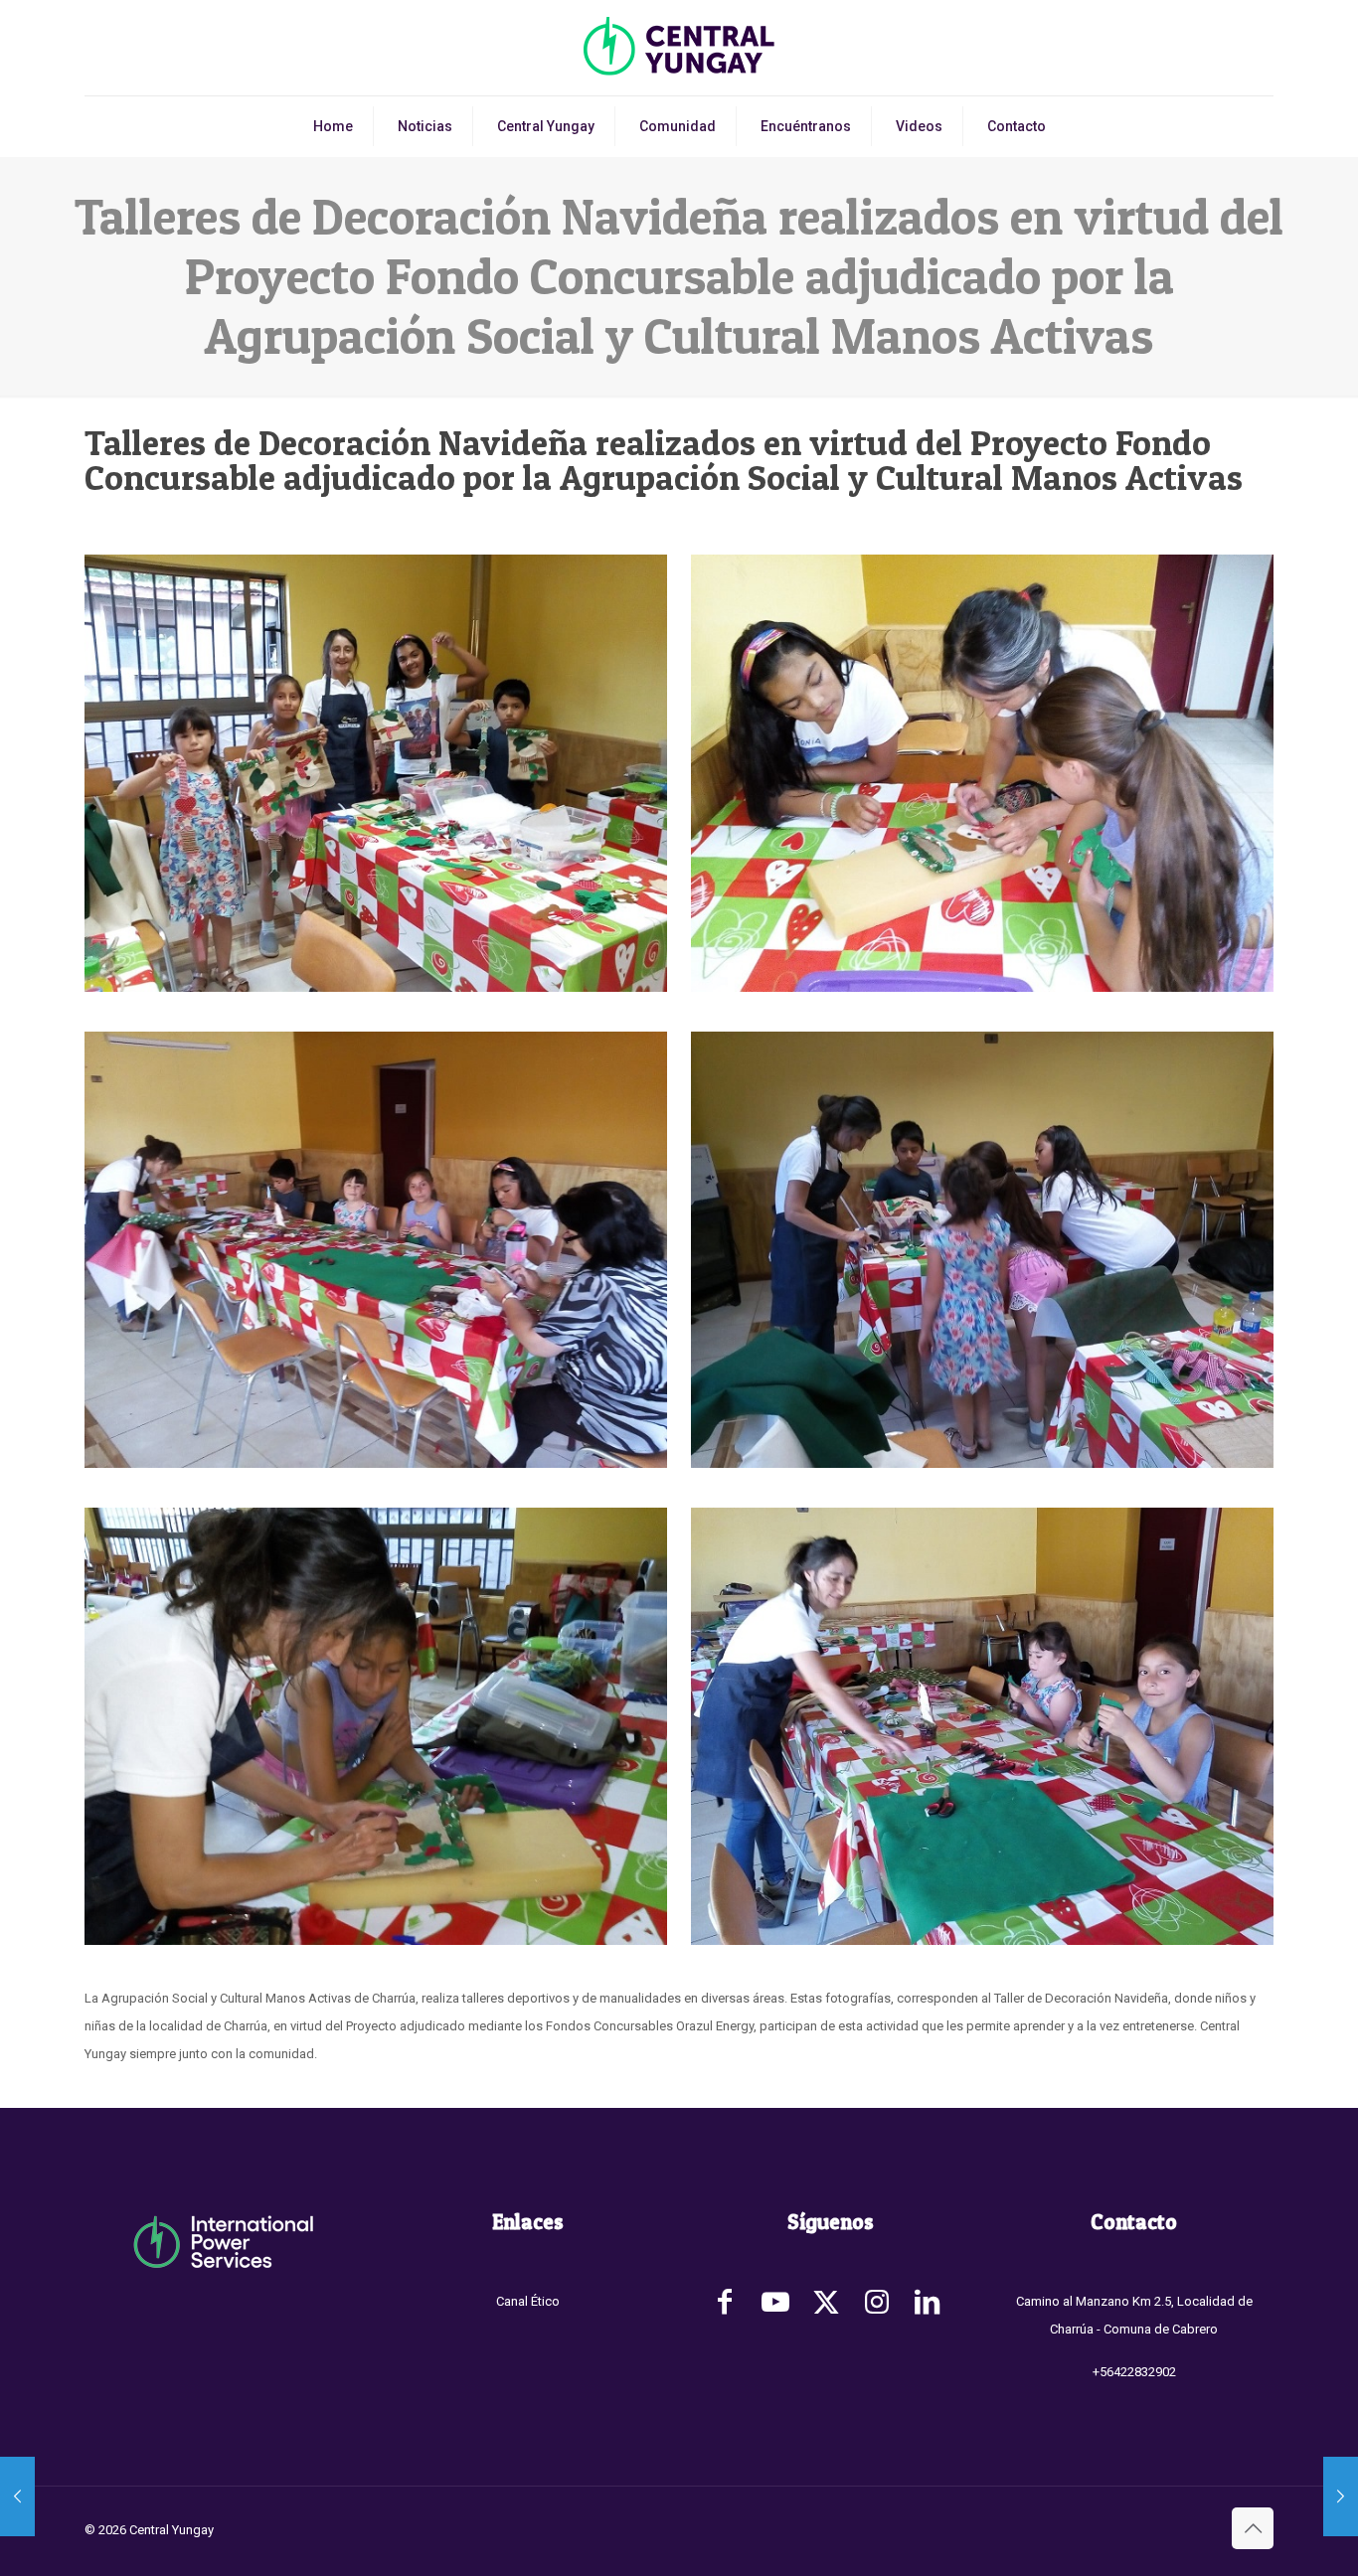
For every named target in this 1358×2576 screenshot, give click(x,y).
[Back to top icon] (1253, 2528)
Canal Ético (528, 2301)
